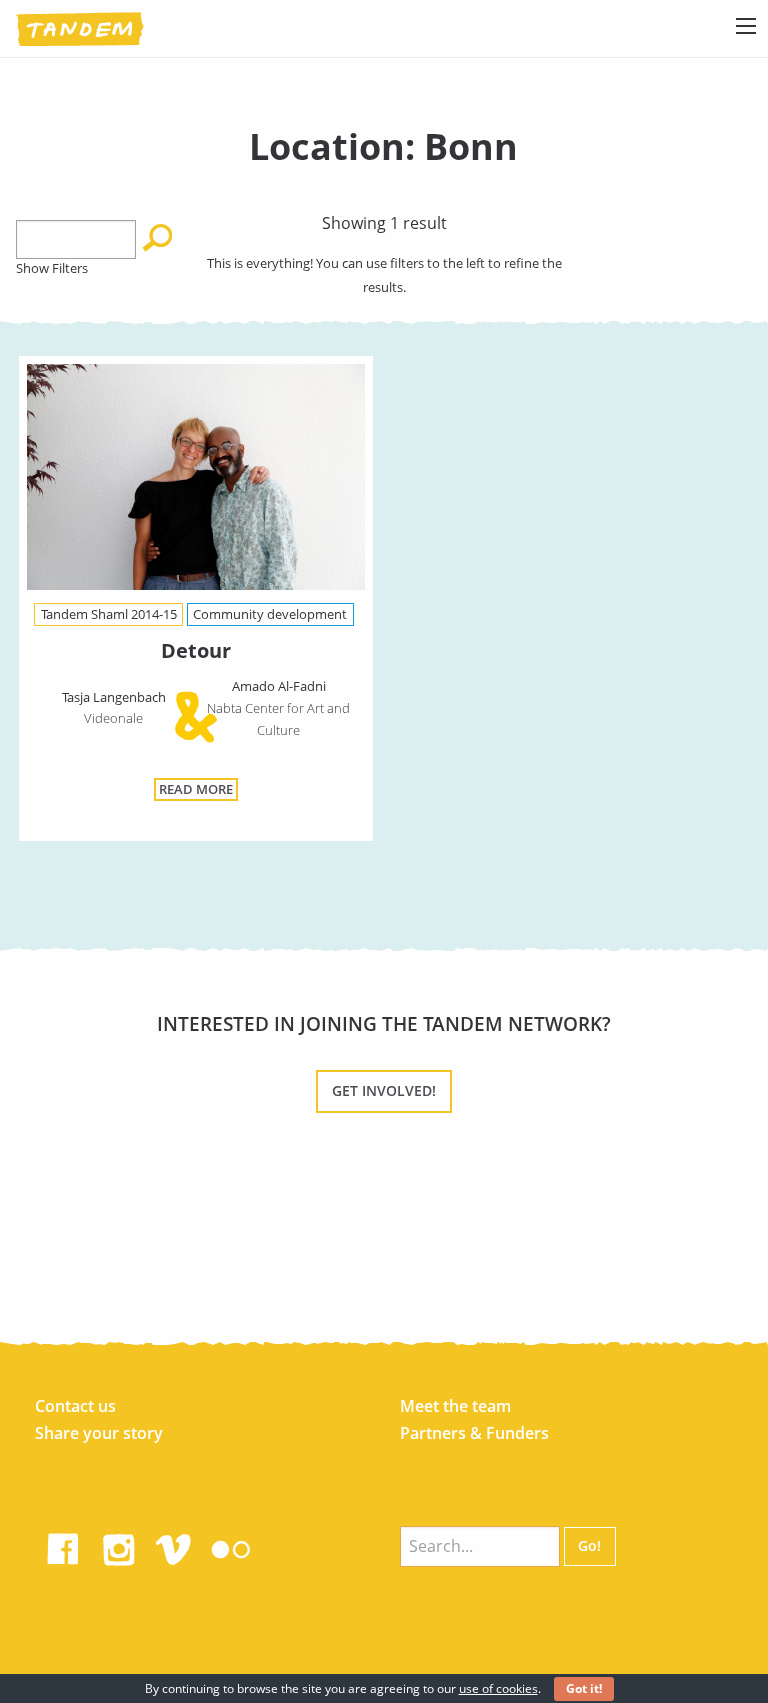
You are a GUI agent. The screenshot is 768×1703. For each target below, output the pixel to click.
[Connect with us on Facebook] (63, 1545)
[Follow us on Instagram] (119, 1545)
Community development (270, 614)
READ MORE (196, 789)
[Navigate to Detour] (196, 480)
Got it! (584, 1688)
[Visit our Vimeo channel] (175, 1545)
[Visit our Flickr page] (231, 1545)
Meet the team (455, 1406)
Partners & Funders (474, 1433)
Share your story (99, 1433)
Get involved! (384, 1090)
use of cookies (498, 1688)
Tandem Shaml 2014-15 (109, 614)
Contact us (75, 1406)
